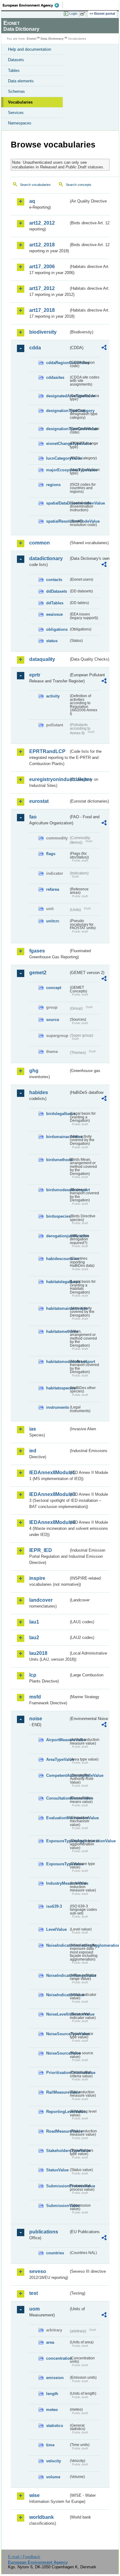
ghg (34, 1071)
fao (33, 817)
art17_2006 (42, 267)
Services (16, 113)
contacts (54, 580)
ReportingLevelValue (57, 2112)
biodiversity (43, 332)
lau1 (34, 1622)
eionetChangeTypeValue (57, 444)
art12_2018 (42, 245)
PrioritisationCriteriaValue (57, 2073)
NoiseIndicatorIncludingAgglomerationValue (57, 1945)
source (53, 1020)
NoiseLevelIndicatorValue (57, 2014)
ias (33, 1429)
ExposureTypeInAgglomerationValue (57, 1841)
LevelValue (56, 1929)
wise (34, 2495)
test (34, 2293)
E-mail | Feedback (24, 2557)
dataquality (42, 659)
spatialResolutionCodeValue (57, 521)
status (52, 641)
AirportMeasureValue (57, 1740)
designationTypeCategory (57, 411)
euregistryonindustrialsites (49, 779)
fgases (37, 951)
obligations (57, 629)
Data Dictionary (52, 39)
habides (39, 1092)
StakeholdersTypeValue (57, 2151)
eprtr (35, 675)
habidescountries (57, 1259)
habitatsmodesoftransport (57, 1362)
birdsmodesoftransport (57, 1190)
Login (73, 14)
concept (54, 988)
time (50, 2445)
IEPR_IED (41, 1550)
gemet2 (38, 973)
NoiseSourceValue (57, 2053)
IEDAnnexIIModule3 (49, 1494)
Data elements (21, 81)
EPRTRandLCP (47, 751)
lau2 (34, 1637)
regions (53, 485)
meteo (52, 2410)
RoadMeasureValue (57, 2131)
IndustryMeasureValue (57, 1883)
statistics (55, 2426)
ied (33, 1451)
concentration (57, 2358)
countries (55, 2253)
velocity (54, 2461)
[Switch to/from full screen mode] (84, 14)
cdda (35, 348)
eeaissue (54, 614)
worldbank (42, 2517)
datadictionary (46, 558)
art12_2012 (42, 223)
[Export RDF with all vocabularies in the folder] (104, 348)
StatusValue (57, 2170)
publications (44, 2232)
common (40, 543)
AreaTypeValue (57, 1759)
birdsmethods (57, 1160)
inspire (37, 1578)
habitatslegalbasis (57, 1282)
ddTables (55, 603)
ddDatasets (57, 591)
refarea (53, 889)
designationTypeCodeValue (57, 429)
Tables (14, 71)
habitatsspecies (57, 1388)
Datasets (16, 60)
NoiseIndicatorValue (57, 1995)
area (50, 2342)
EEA (33, 5)
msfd (35, 1697)
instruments (57, 1407)
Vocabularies (20, 102)
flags (51, 854)
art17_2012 (42, 288)
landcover (41, 1600)
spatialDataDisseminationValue (57, 503)
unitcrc (53, 921)
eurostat (39, 801)
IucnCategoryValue (57, 458)
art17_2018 (42, 310)
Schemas (16, 91)
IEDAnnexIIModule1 (49, 1473)
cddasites (55, 377)
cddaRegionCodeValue (57, 363)
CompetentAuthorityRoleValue (57, 1775)
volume (53, 2477)
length (52, 2394)
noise (36, 1719)
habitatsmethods (57, 1331)
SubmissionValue (57, 2206)
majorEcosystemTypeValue (57, 470)
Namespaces (20, 123)
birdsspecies (57, 1216)
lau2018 (38, 1653)
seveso (38, 2271)
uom (34, 2309)
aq (32, 201)
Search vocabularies (35, 185)
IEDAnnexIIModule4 (49, 1522)
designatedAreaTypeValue (57, 396)
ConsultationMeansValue (57, 1798)
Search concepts (79, 185)
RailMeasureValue (57, 2092)
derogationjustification (57, 1236)
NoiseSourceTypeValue (57, 2034)
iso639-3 (54, 1906)
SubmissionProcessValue (57, 2186)
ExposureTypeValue (57, 1864)
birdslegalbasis (57, 1114)
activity (53, 696)
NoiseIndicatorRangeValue (57, 1975)
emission (55, 2378)
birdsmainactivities (57, 1137)
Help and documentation (30, 49)
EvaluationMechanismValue (57, 1818)
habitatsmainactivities (57, 1308)
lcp (33, 1675)
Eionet (32, 39)
